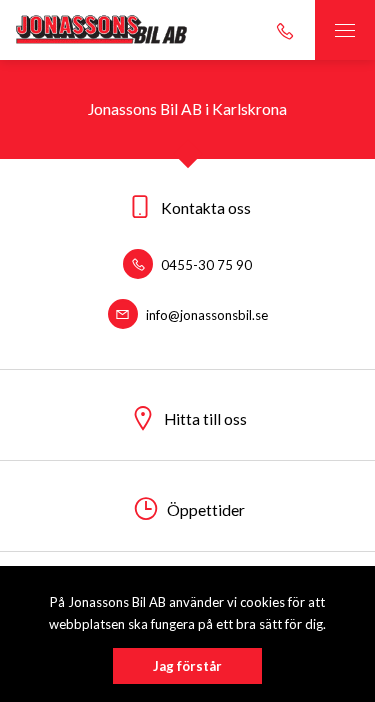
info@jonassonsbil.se (205, 315)
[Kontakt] (285, 30)
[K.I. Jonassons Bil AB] (105, 30)
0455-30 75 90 (205, 265)
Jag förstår (187, 666)
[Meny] (345, 30)
